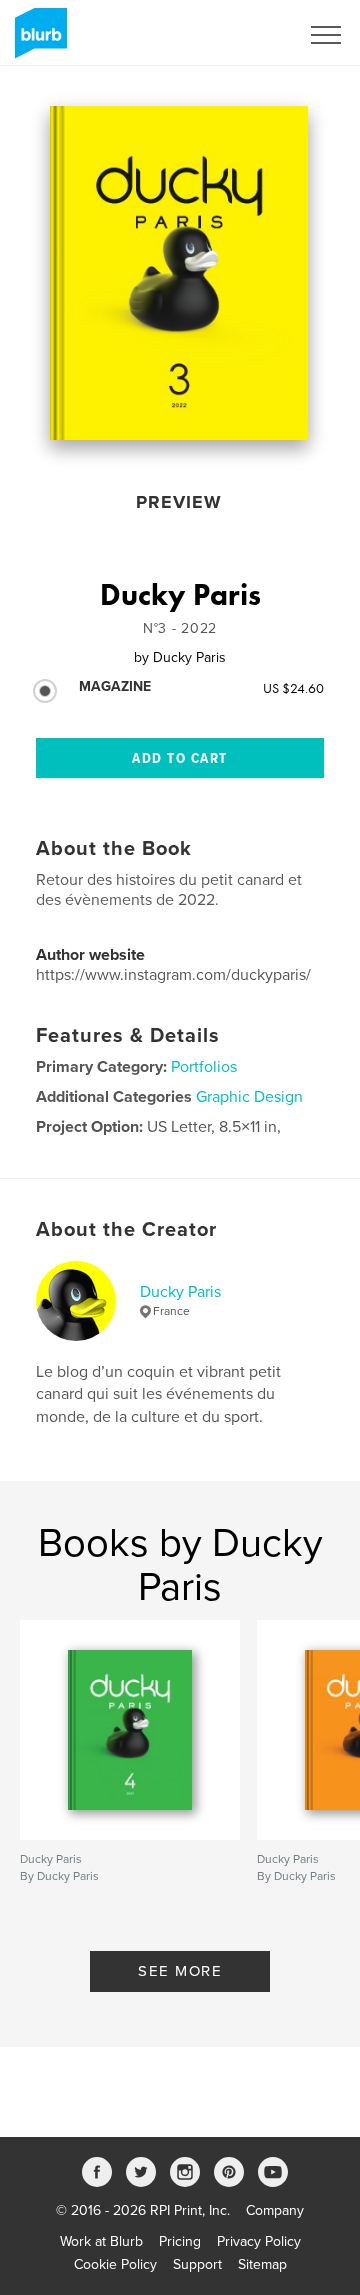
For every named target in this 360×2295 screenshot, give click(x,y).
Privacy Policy (259, 2241)
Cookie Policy (115, 2264)
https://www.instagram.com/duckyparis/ (173, 975)
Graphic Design (249, 1097)
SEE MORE (180, 1971)
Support (197, 2264)
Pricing (180, 2241)
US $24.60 (293, 688)
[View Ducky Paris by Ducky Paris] (179, 273)
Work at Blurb (101, 2241)
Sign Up (248, 35)
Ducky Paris (180, 1292)
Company (275, 2210)
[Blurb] (37, 41)
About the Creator (126, 1230)
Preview (179, 502)
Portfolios (204, 1067)
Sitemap (262, 2264)
